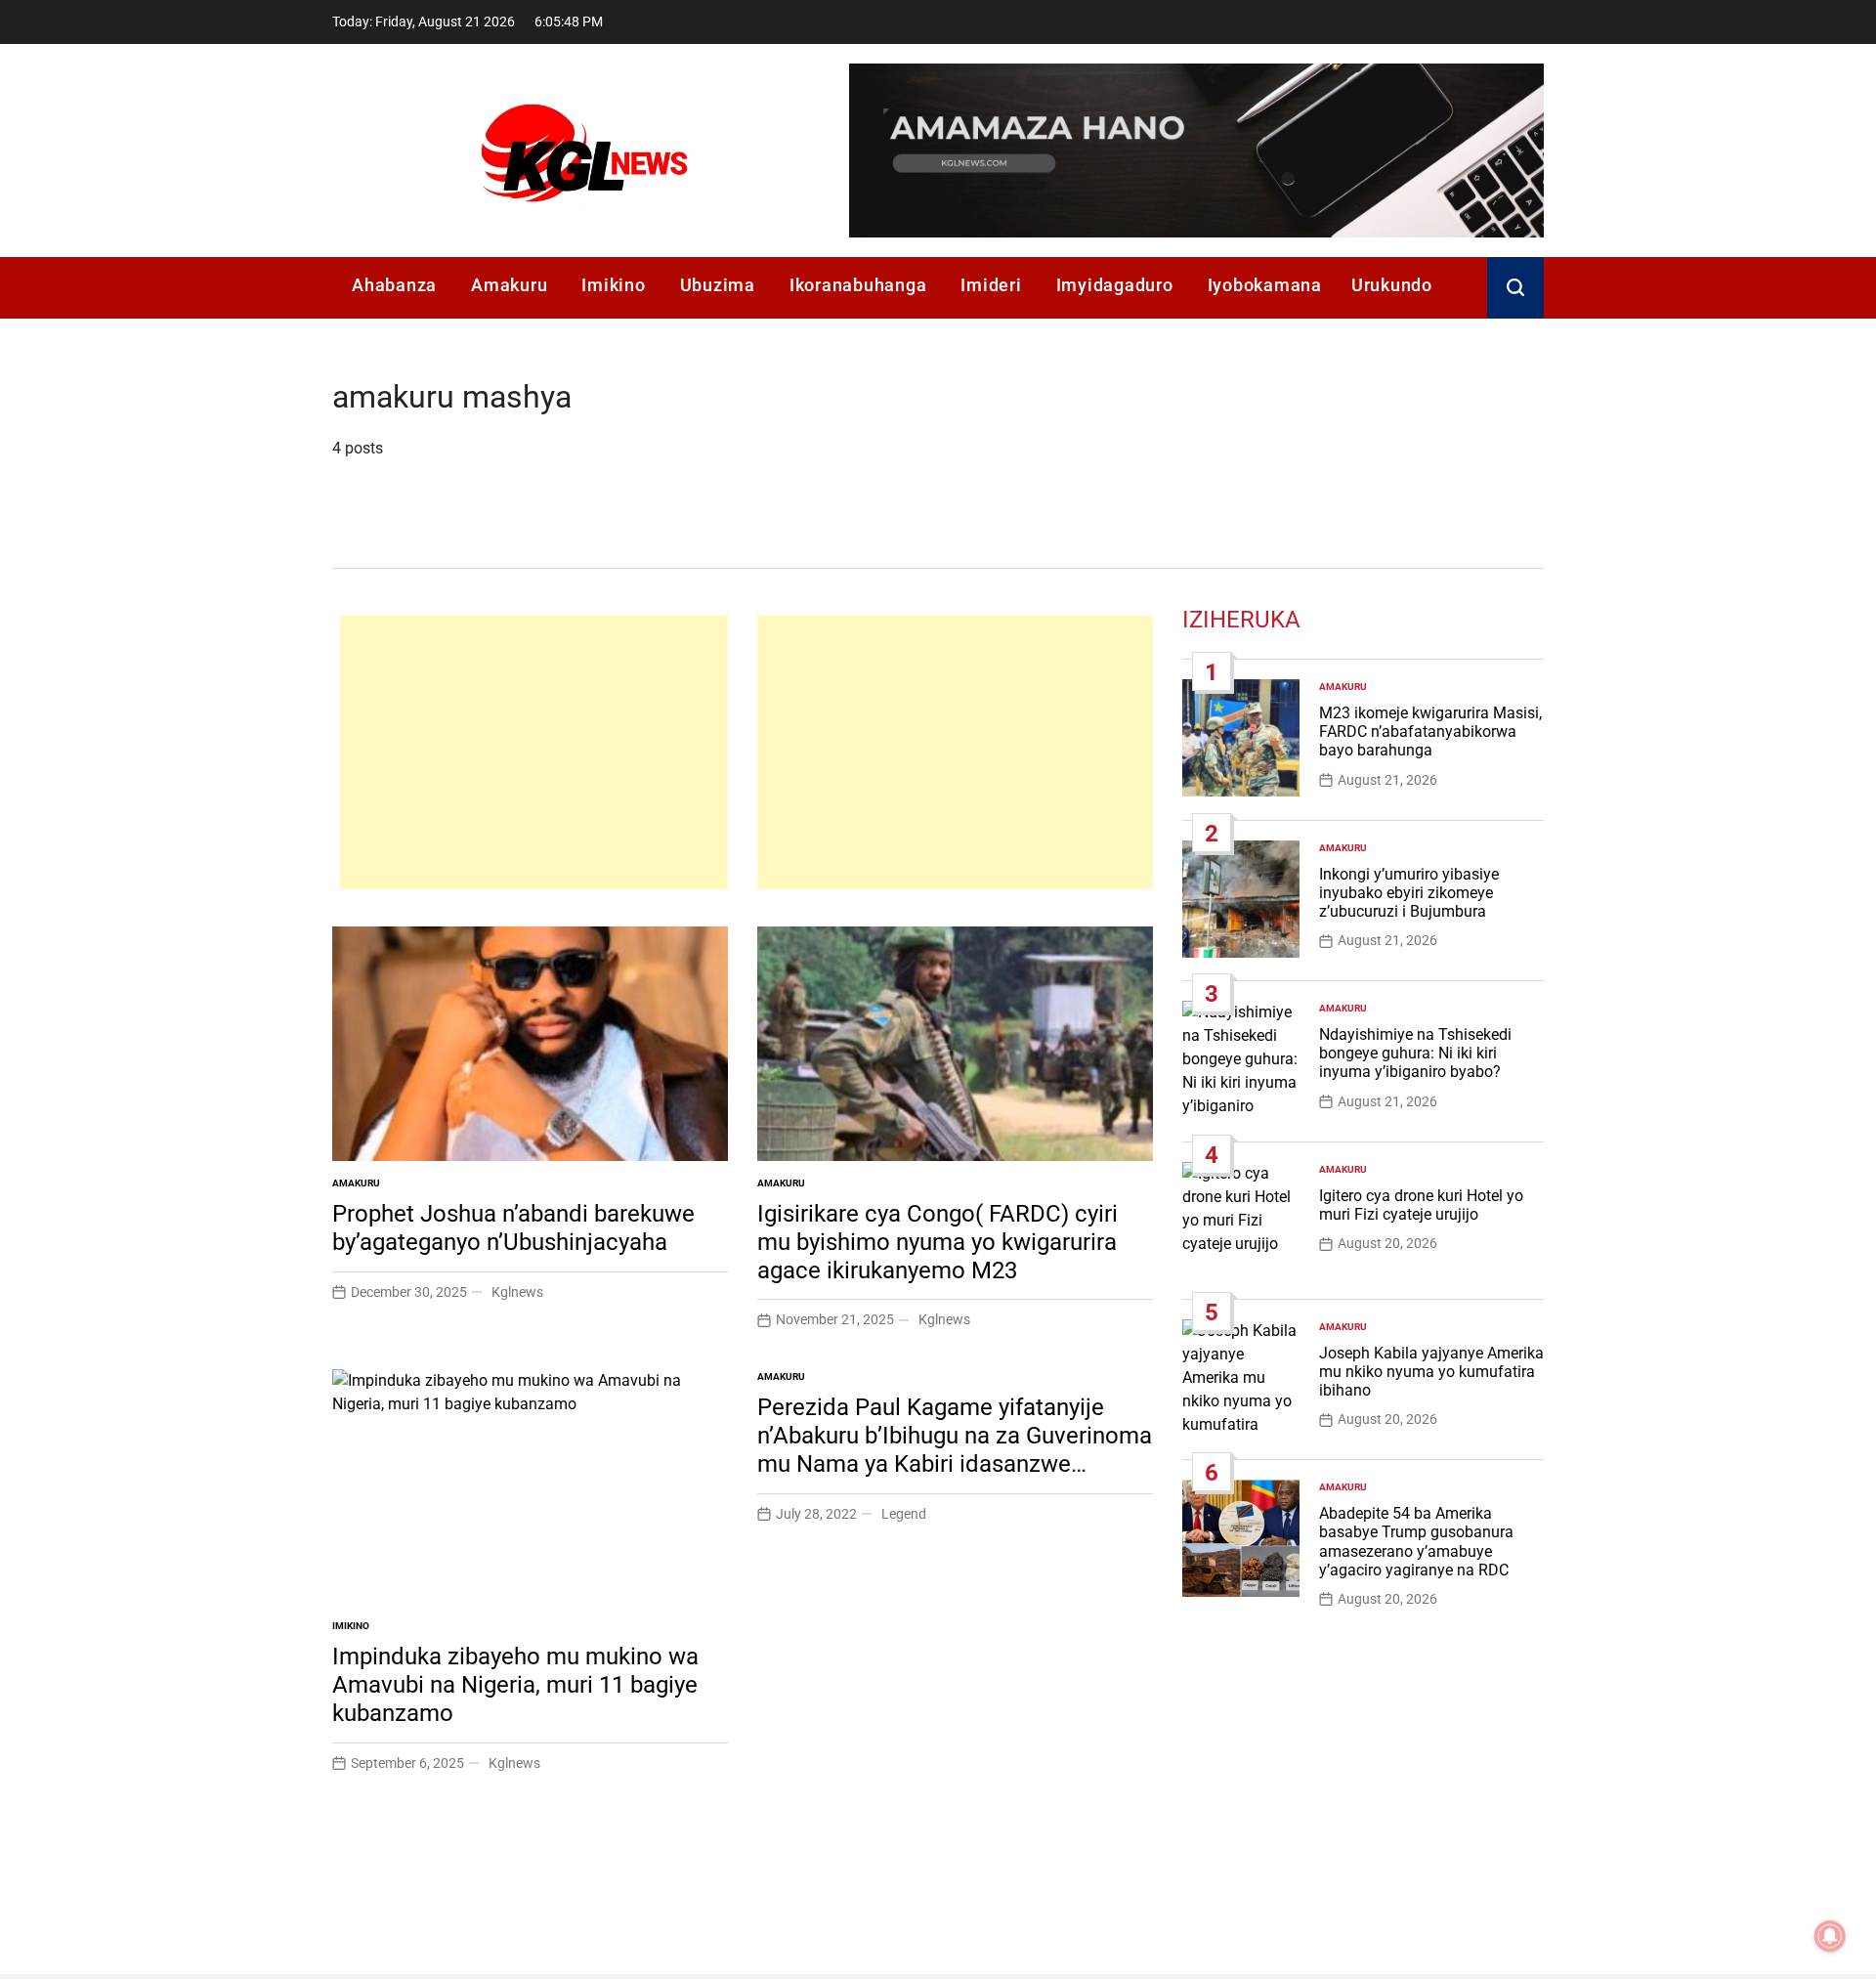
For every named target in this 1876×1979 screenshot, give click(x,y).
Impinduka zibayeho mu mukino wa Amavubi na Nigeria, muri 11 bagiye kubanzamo (515, 1685)
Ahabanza (394, 285)
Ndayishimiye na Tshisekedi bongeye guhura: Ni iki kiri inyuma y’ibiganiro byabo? (1415, 1053)
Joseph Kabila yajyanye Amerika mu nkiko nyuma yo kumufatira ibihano (1431, 1372)
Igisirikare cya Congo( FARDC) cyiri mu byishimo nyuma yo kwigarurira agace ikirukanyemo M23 (938, 1242)
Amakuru (509, 285)
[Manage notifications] (1830, 1936)
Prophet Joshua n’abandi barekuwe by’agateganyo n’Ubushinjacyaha (513, 1228)
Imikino (613, 285)
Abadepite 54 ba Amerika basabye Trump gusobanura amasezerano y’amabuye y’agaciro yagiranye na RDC (1416, 1542)
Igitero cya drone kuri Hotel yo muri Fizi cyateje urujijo (1421, 1205)
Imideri (991, 285)
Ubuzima (718, 285)
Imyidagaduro (1115, 285)
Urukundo (1392, 285)
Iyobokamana (1265, 285)
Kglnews (517, 1292)
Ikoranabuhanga (858, 285)
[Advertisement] (534, 753)
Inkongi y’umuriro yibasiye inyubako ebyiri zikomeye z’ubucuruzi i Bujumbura (1409, 893)
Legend (904, 1514)
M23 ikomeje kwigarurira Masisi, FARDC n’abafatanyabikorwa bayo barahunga (1430, 731)
